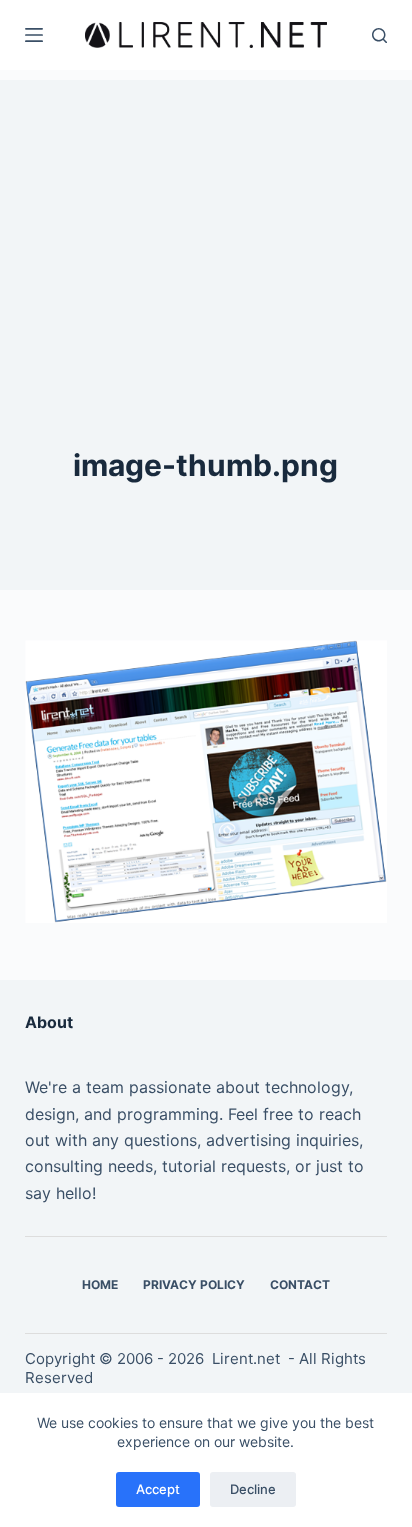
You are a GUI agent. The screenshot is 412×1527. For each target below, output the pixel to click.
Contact (300, 1284)
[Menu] (34, 35)
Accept (158, 1489)
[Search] (379, 35)
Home (100, 1284)
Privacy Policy (194, 1284)
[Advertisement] (206, 205)
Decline (253, 1489)
